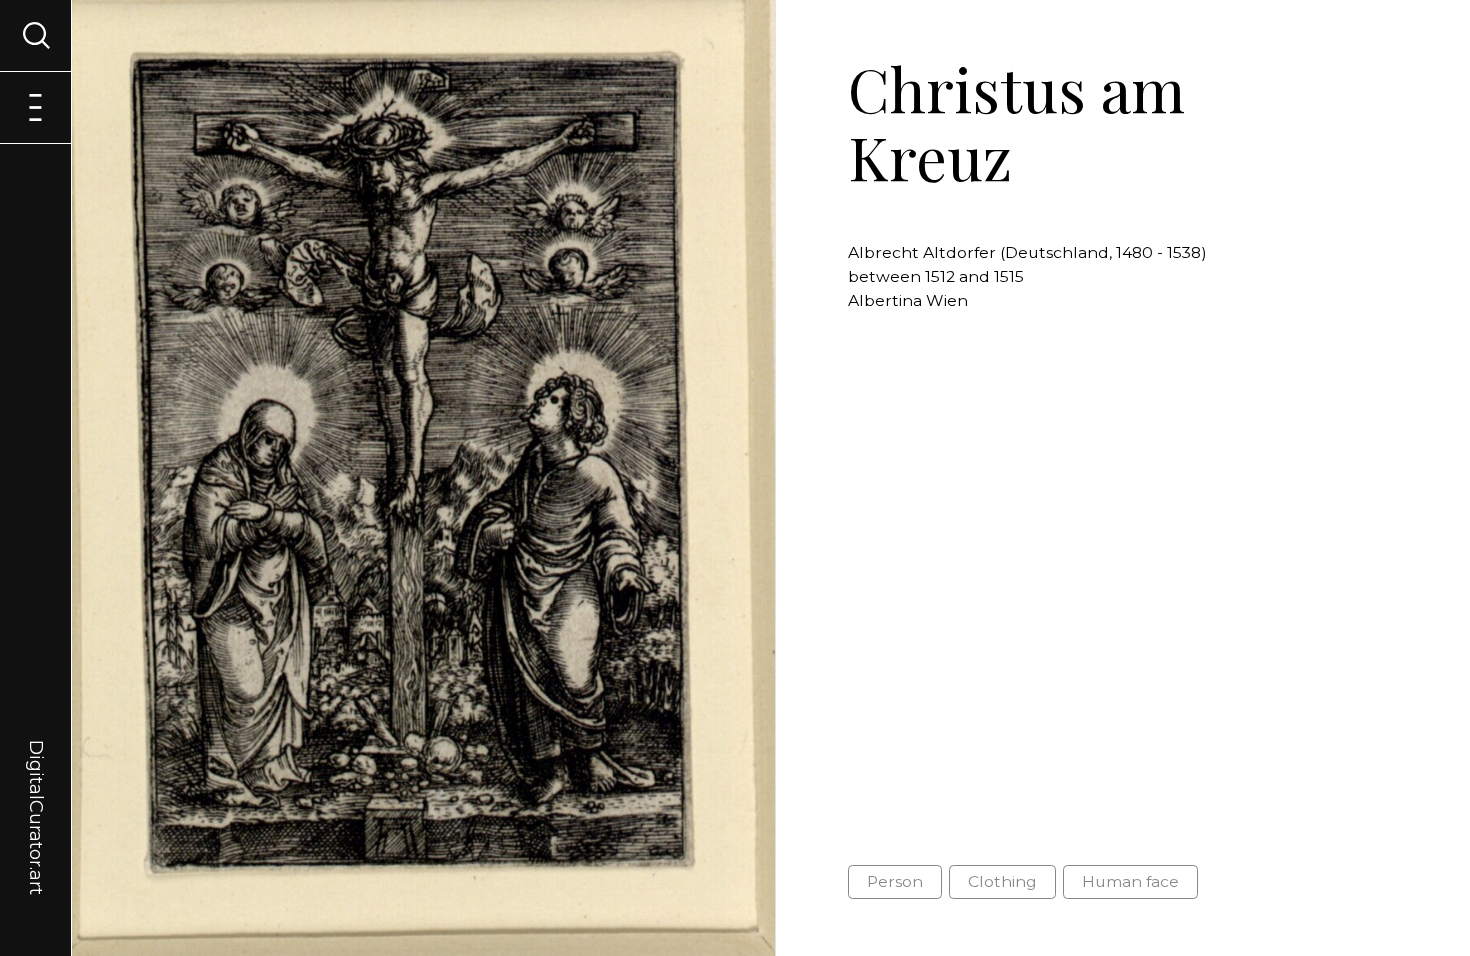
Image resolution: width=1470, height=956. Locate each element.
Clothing (1002, 881)
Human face (1130, 881)
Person (895, 881)
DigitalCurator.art (36, 794)
